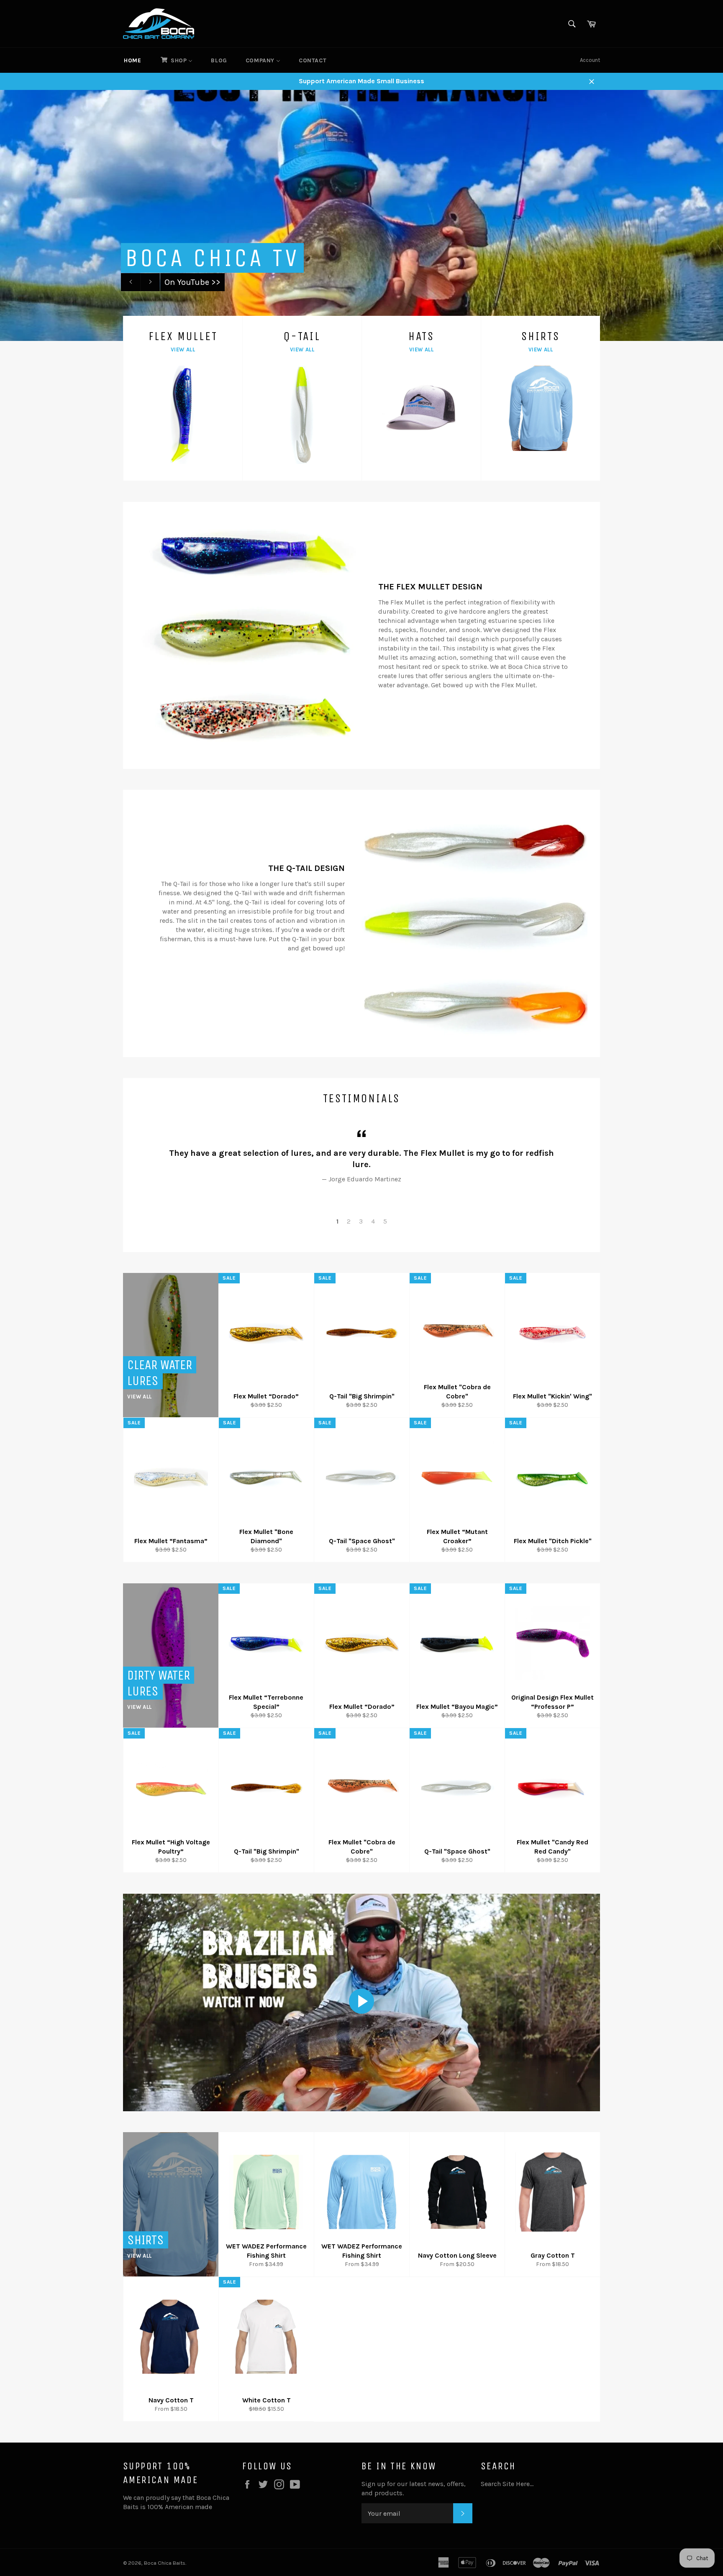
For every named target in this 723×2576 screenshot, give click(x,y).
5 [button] (385, 1221)
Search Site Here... (507, 2484)
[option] (361, 215)
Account (590, 60)
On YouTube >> (192, 282)
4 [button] (373, 1221)
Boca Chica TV (212, 258)
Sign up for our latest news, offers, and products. (414, 2488)
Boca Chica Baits (165, 2563)
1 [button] (337, 1221)
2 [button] (349, 1221)
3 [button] (361, 1221)
